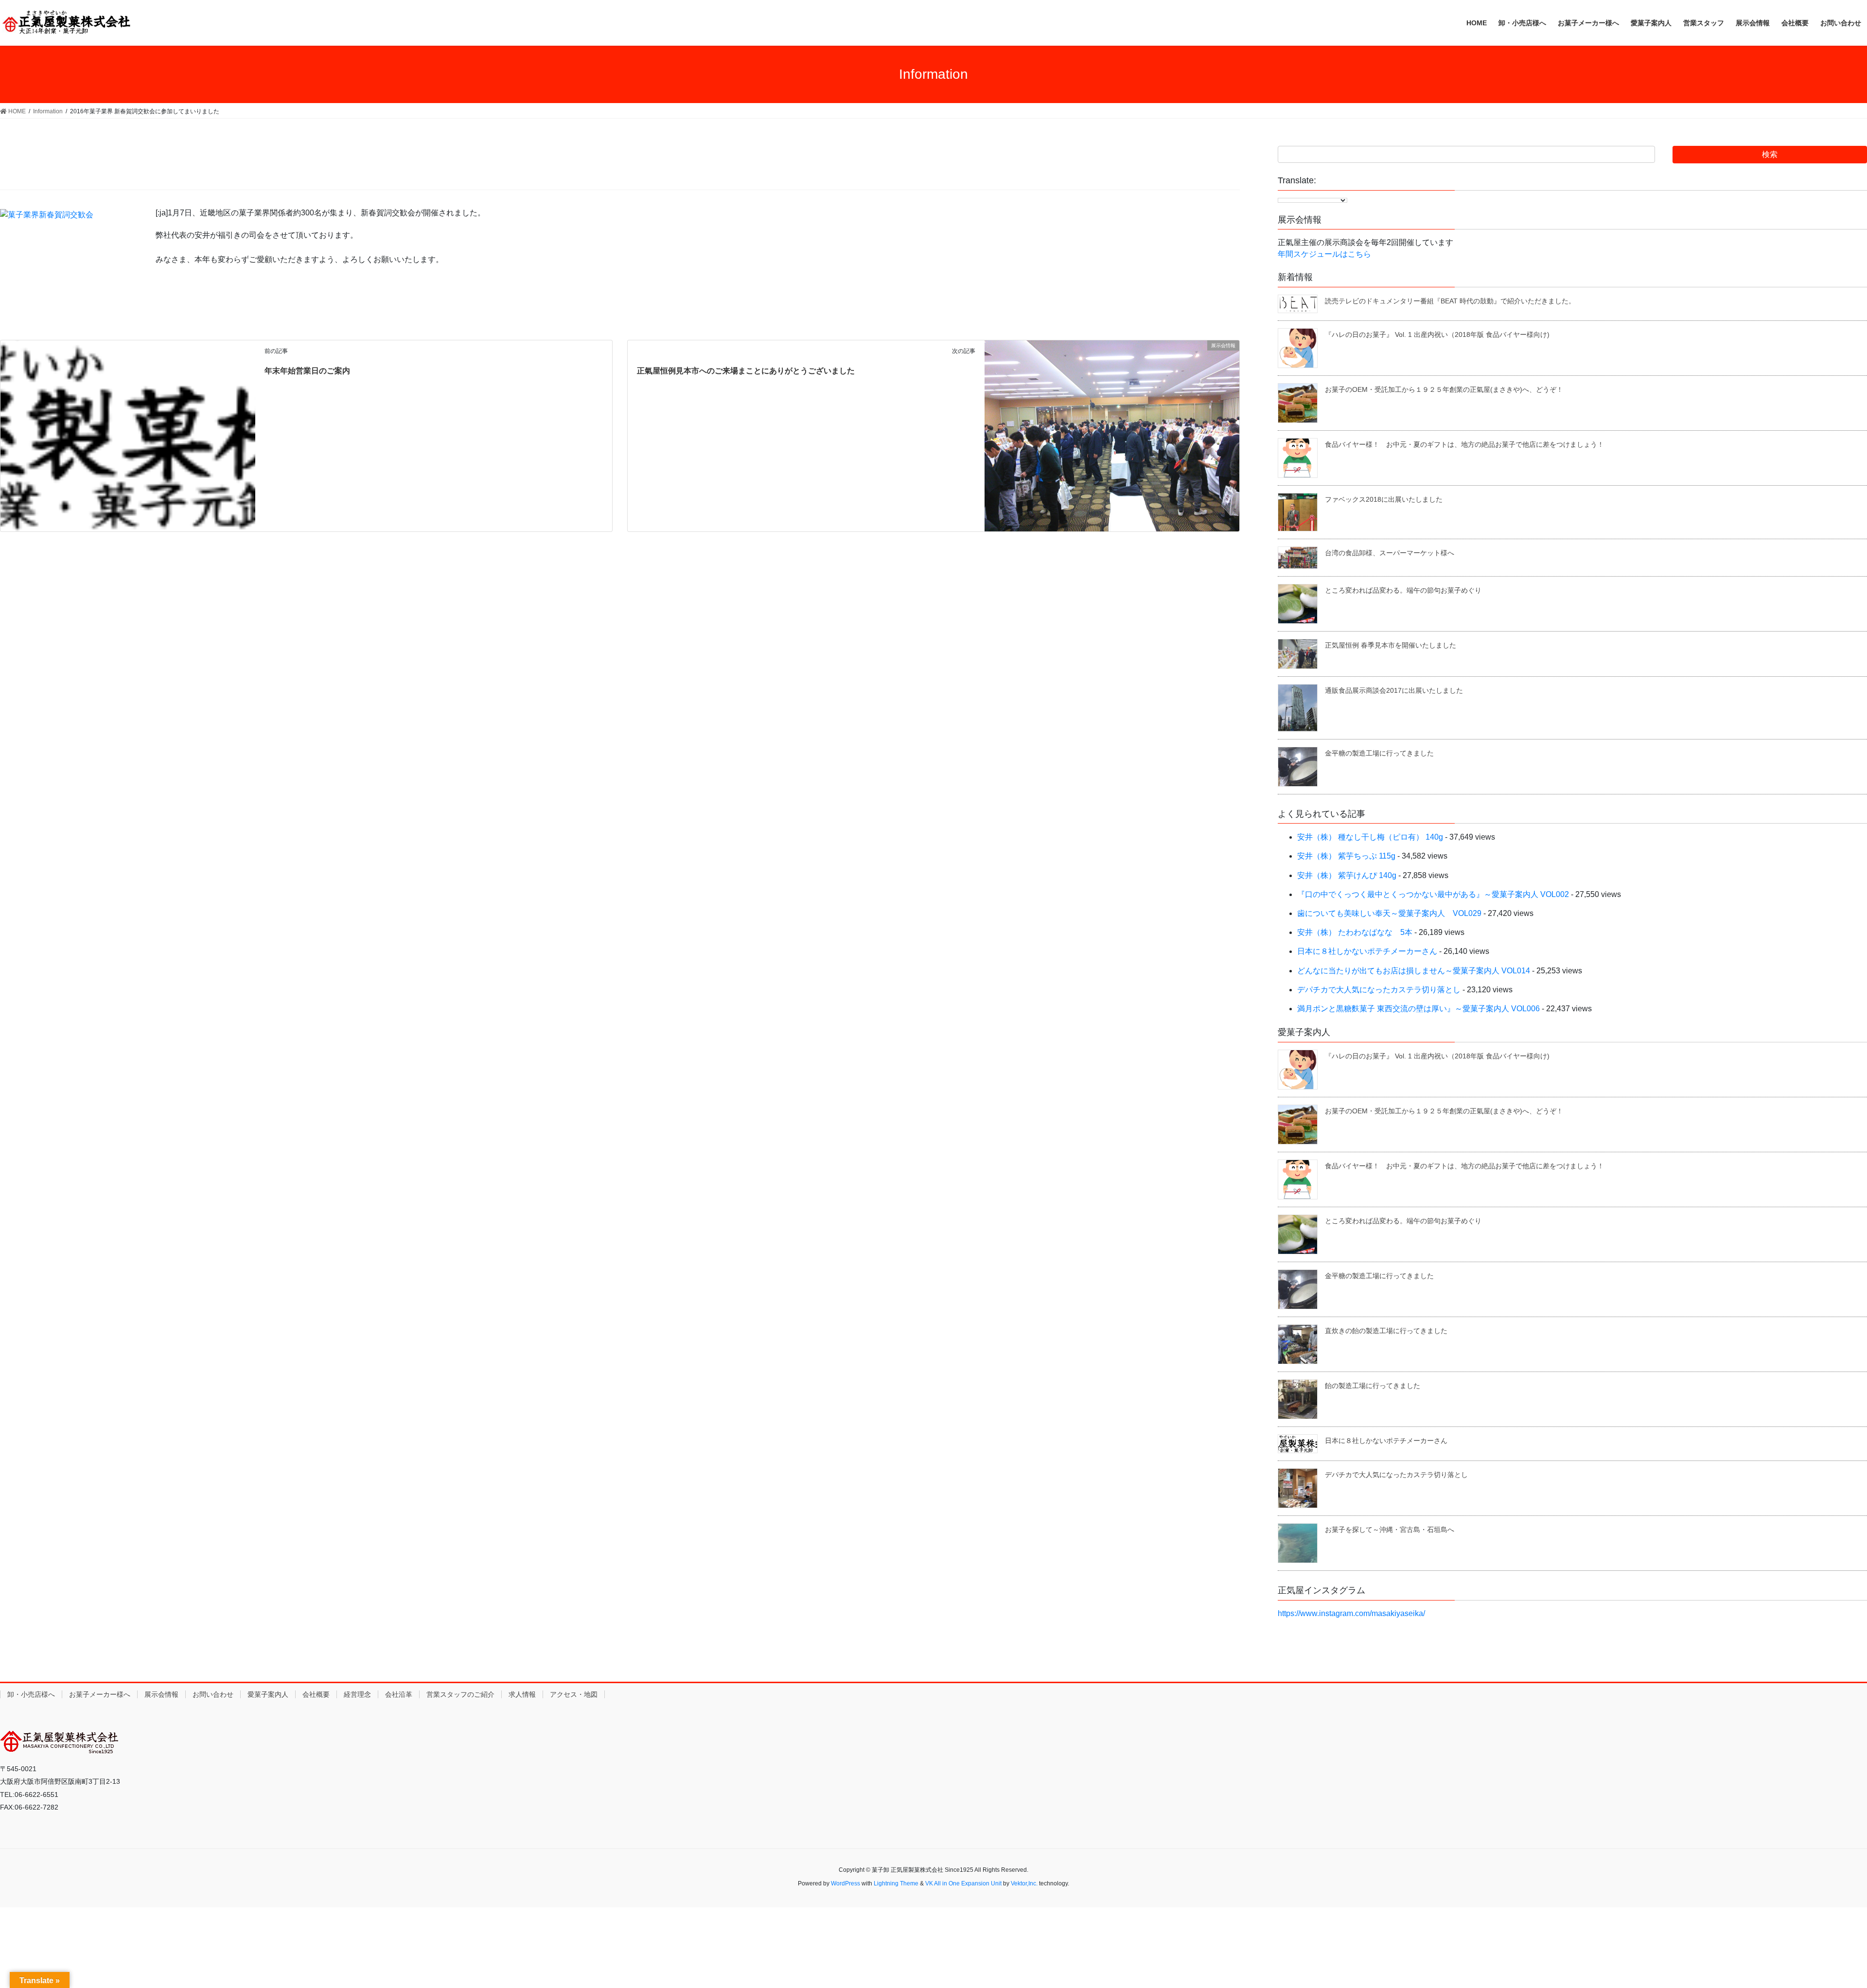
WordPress (845, 1883)
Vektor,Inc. (1024, 1883)
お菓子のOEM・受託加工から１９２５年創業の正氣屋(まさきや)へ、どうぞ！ (1444, 389)
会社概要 (316, 1694)
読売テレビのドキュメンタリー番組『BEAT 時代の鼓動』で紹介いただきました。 (1450, 301)
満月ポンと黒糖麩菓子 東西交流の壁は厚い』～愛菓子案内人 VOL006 (1418, 1009)
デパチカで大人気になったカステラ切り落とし (1379, 990)
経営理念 (357, 1694)
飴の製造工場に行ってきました (1373, 1386)
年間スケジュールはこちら (1324, 254)
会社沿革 (399, 1694)
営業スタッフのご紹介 (460, 1694)
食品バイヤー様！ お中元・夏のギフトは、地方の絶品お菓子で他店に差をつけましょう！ (1464, 444)
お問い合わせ (213, 1694)
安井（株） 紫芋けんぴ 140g (1347, 875)
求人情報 (522, 1694)
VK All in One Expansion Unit (963, 1883)
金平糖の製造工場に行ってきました (1379, 753)
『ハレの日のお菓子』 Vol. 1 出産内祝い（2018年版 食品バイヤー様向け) (1437, 334)
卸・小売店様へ (31, 1694)
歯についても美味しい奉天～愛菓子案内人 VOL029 (1389, 913)
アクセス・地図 (574, 1694)
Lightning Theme (896, 1883)
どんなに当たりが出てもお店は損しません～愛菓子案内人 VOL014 (1414, 971)
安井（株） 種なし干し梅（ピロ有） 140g (1370, 837)
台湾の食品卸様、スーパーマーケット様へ (1390, 553)
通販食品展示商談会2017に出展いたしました (1394, 690)
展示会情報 (161, 1694)
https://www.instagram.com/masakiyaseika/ (1351, 1613)
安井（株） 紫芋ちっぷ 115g (1346, 856)
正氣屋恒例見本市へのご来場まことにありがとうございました (746, 371)
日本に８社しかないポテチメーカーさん (1367, 951)
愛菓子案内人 (268, 1694)
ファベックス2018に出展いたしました (1384, 499)
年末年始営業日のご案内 (307, 371)
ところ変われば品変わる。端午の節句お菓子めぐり (1403, 590)
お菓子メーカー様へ (100, 1694)
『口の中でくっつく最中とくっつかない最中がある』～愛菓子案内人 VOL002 (1433, 894)
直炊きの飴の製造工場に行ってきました (1386, 1331)
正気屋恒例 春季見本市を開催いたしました (1391, 645)
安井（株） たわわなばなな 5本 (1355, 932)
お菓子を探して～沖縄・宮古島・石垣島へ (1390, 1530)
